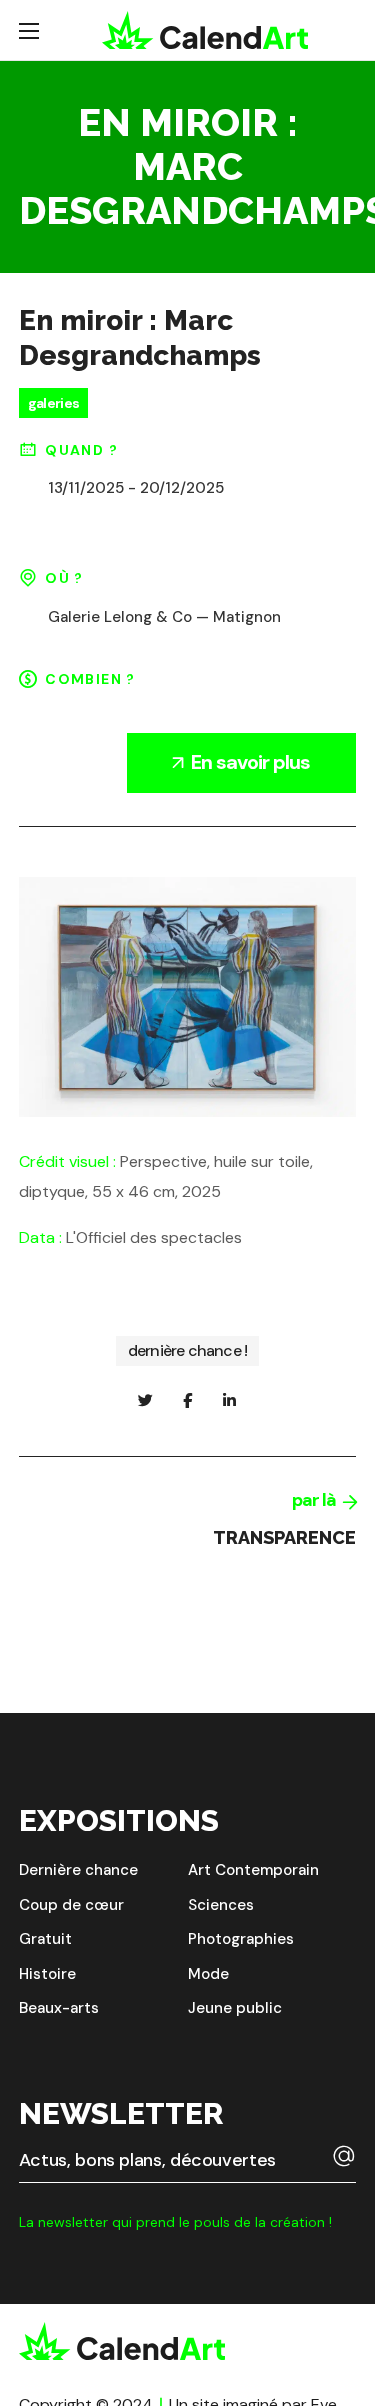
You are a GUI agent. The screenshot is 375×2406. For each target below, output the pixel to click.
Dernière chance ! (187, 1350)
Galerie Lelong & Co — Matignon (164, 617)
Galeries (53, 403)
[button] (78, 1870)
